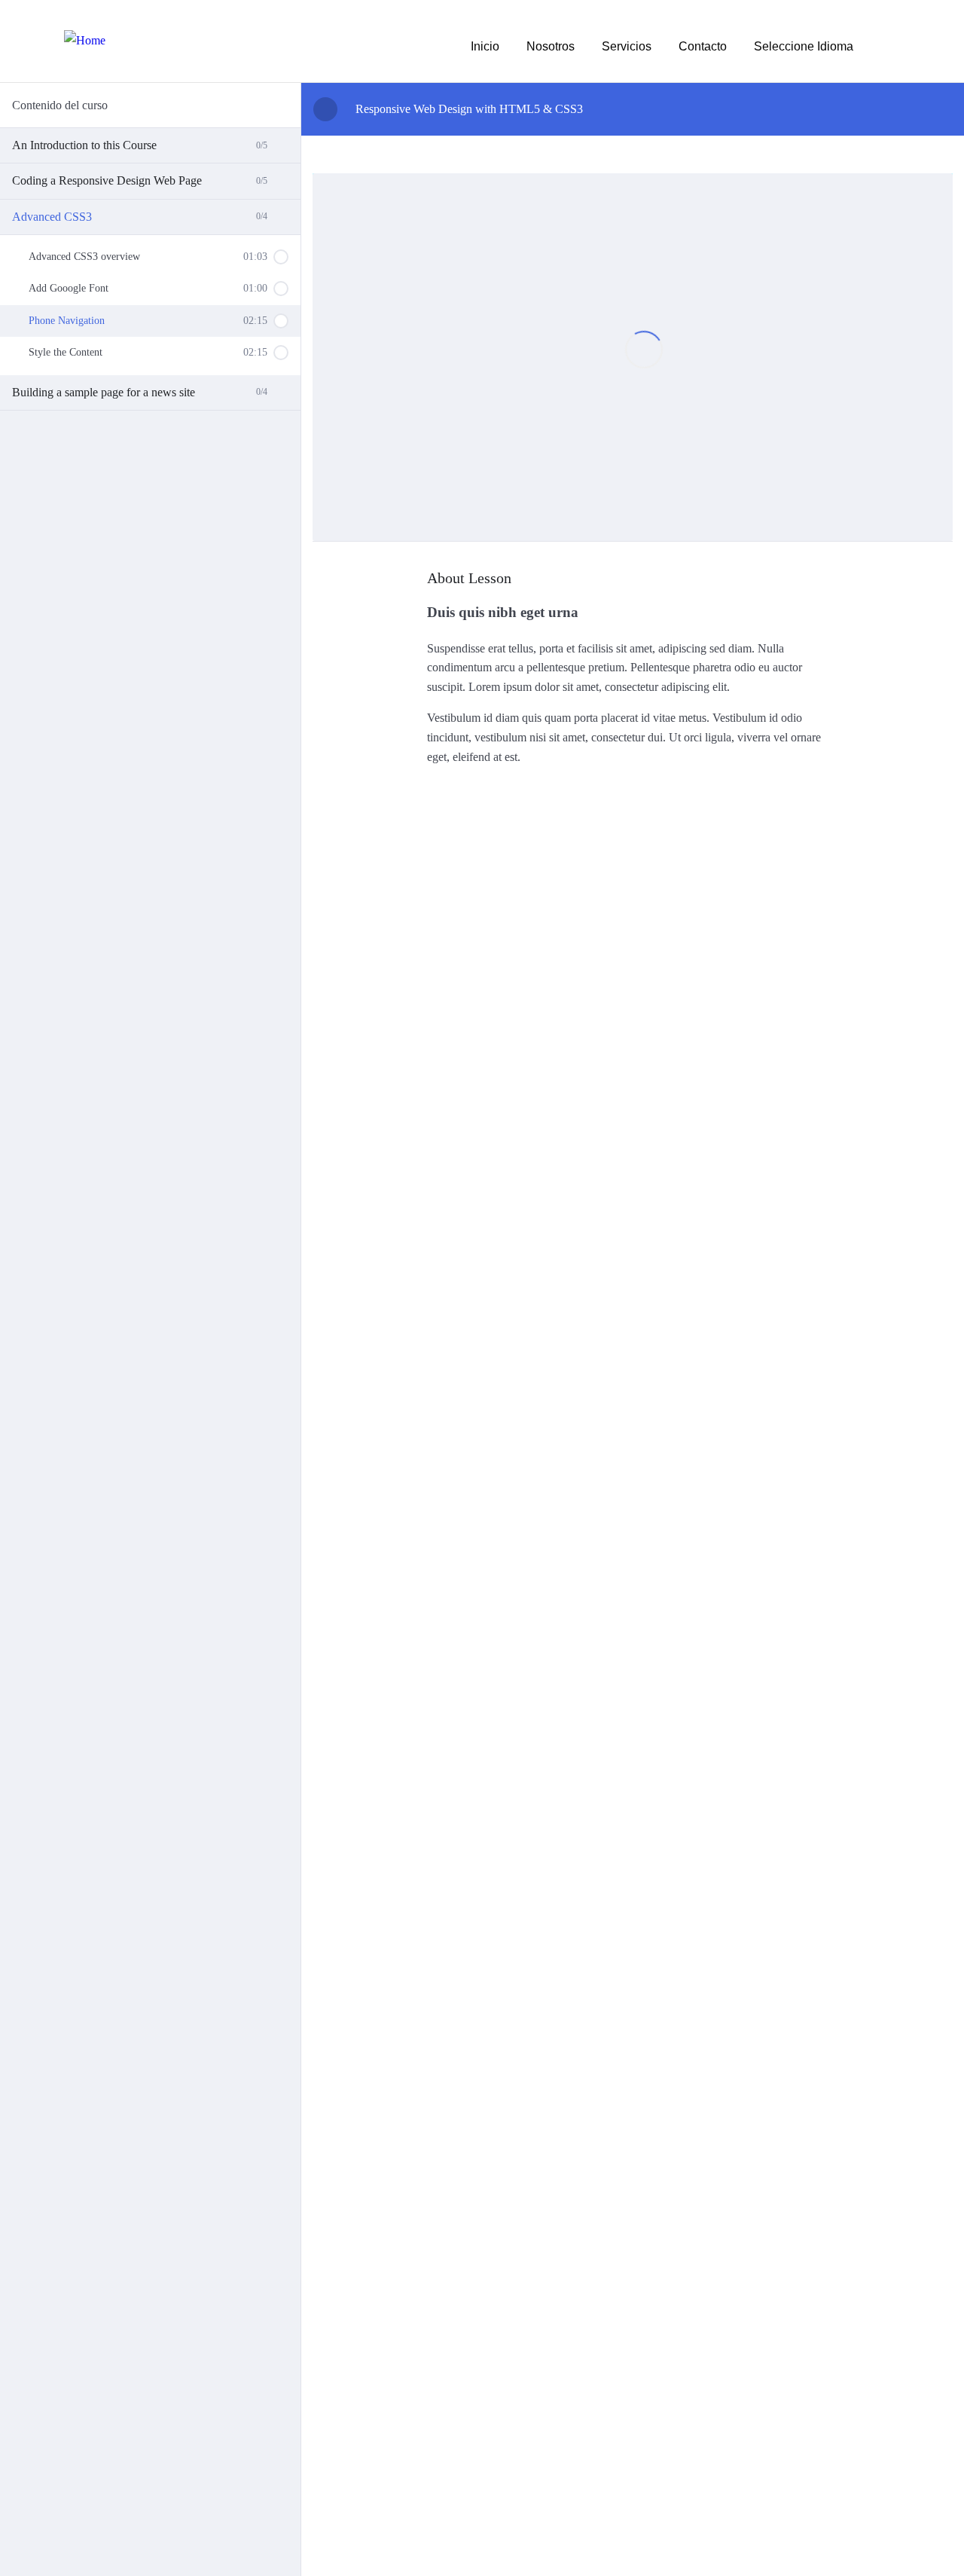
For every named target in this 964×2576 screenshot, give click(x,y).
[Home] (85, 41)
